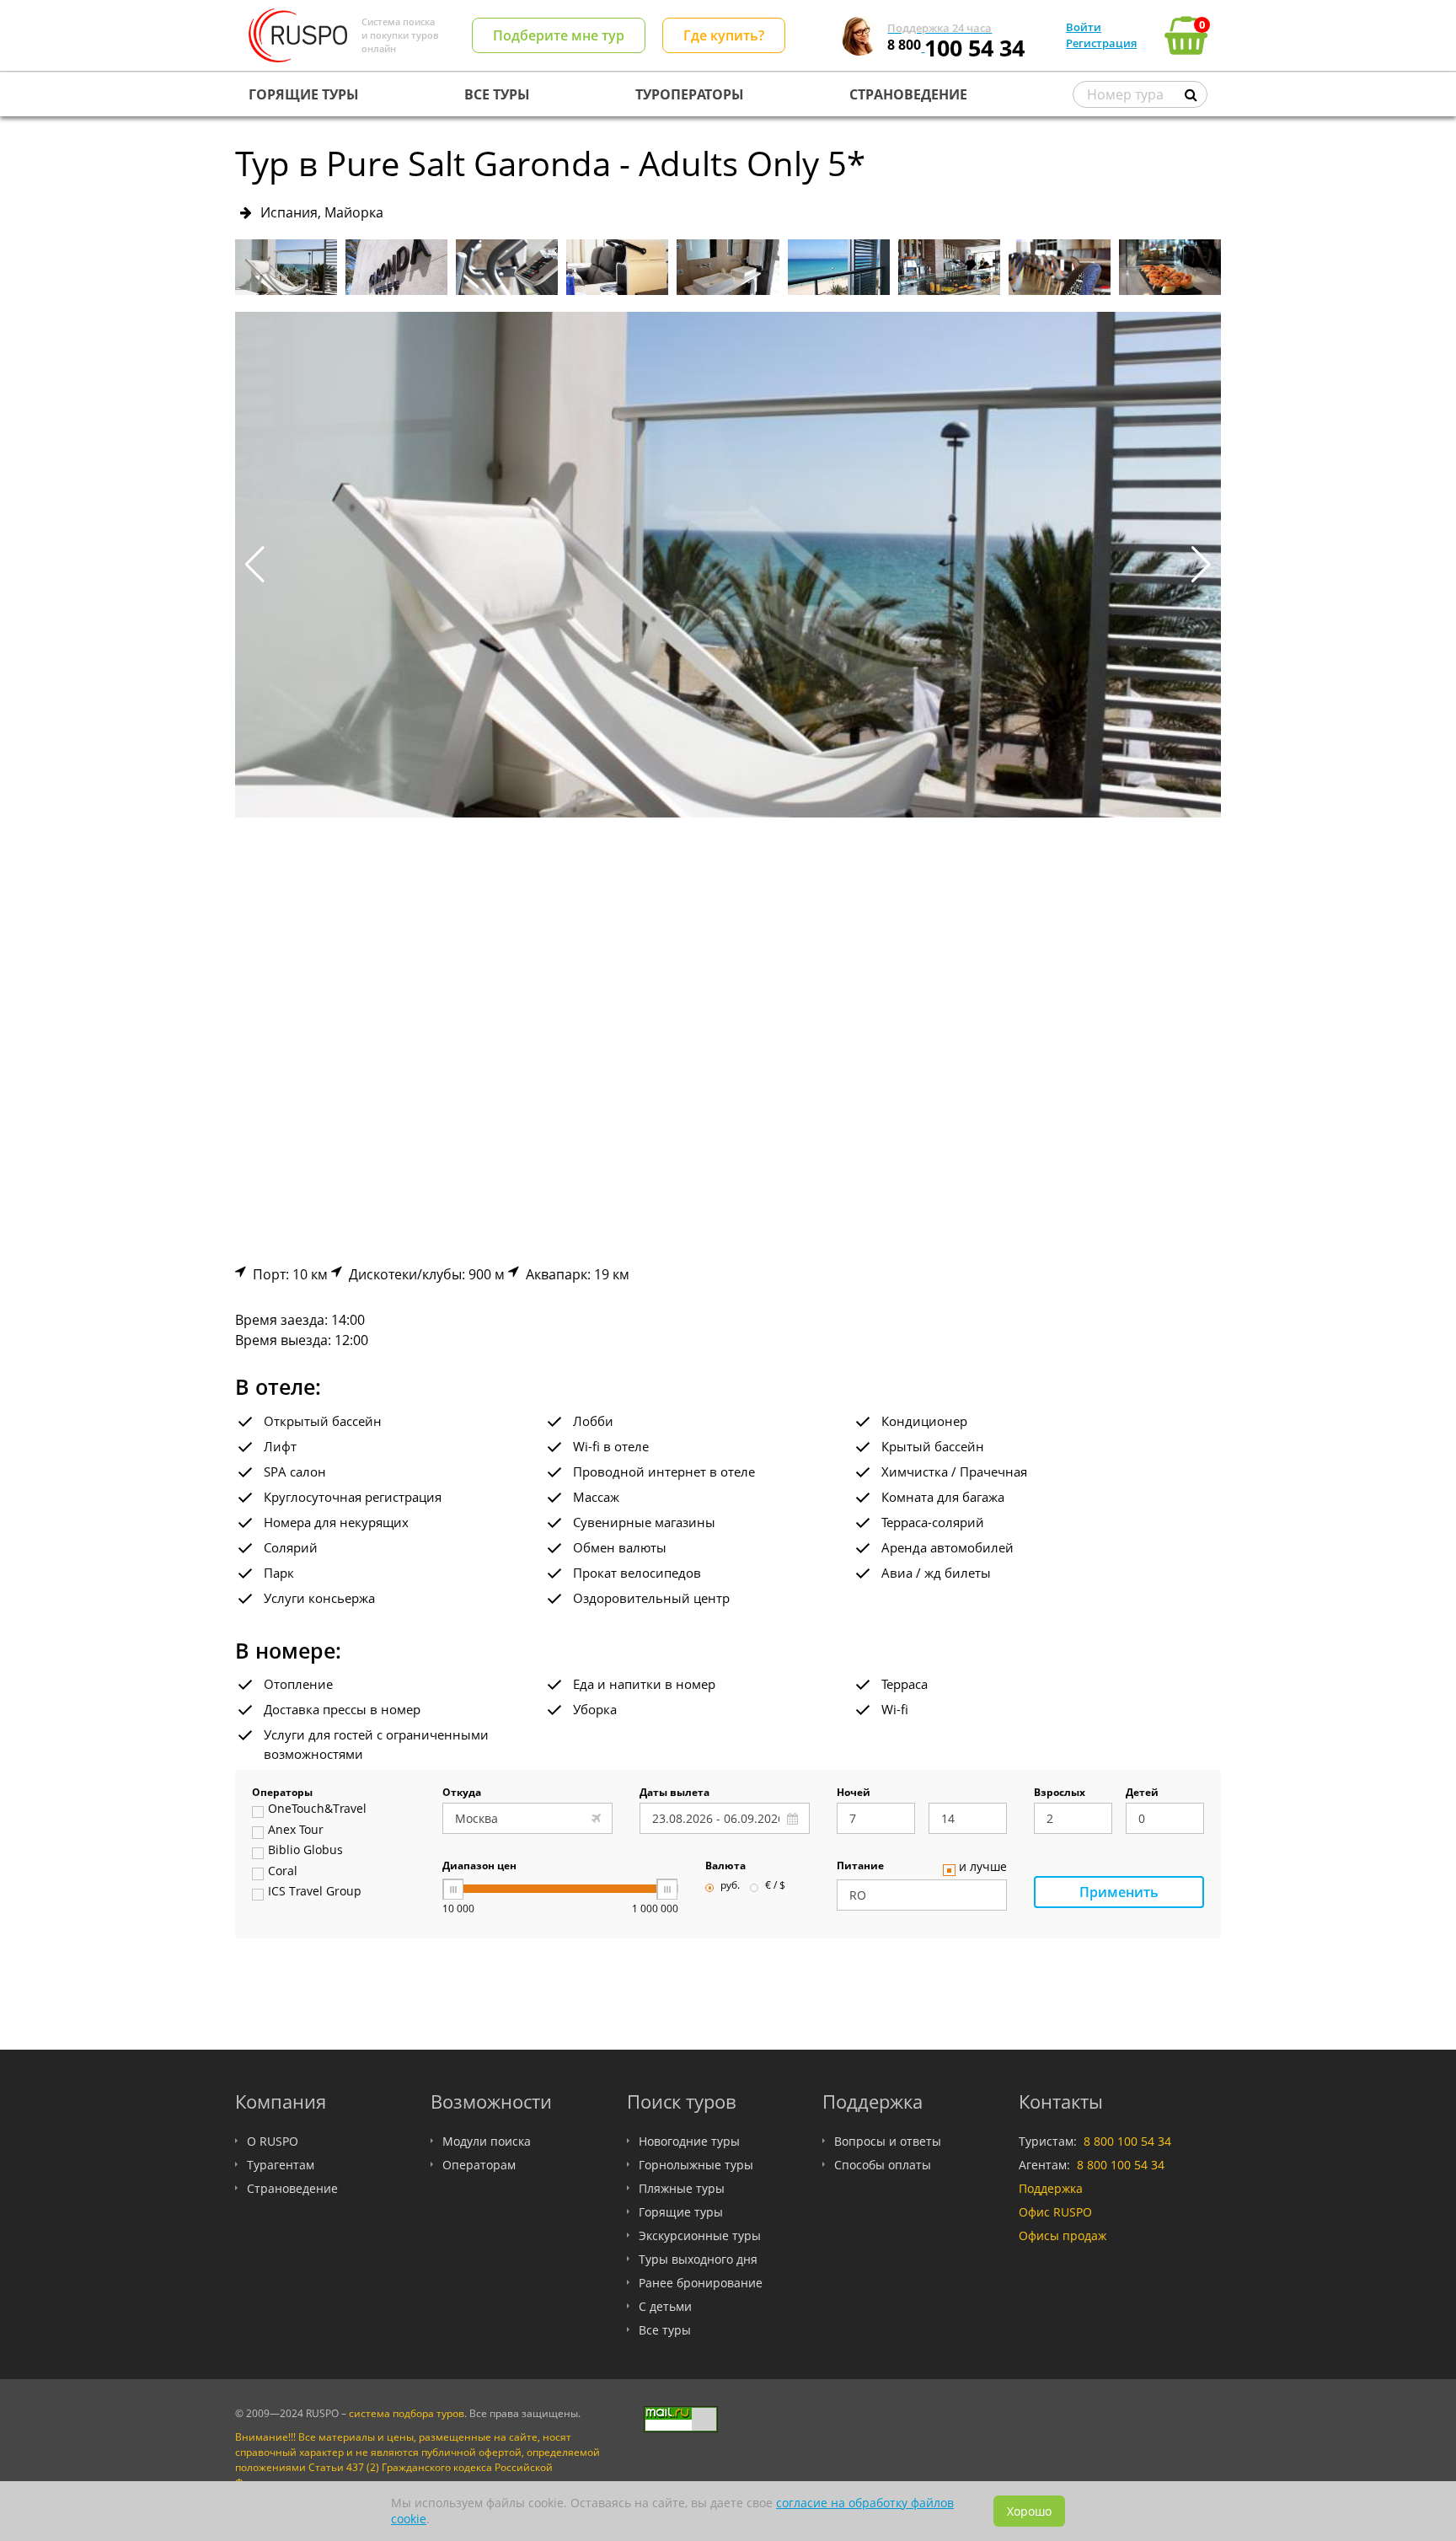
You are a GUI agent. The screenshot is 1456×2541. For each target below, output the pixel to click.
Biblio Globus (305, 1851)
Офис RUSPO (1055, 2212)
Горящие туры (681, 2212)
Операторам (479, 2165)
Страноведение (292, 2188)
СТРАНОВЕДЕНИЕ (908, 94)
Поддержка (1051, 2188)
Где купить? (724, 35)
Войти (1084, 27)
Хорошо (1029, 2511)
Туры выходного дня (698, 2259)
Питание (860, 1867)
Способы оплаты (883, 2165)
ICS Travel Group (315, 1892)
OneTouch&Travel (317, 1809)
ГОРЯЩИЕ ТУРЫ (304, 94)
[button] (1201, 565)
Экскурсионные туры (700, 2235)
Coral (283, 1872)
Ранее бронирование (701, 2283)
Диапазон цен (479, 1867)
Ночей (854, 1793)
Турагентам (281, 2165)
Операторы (282, 1793)
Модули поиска (487, 2141)
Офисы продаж (1063, 2235)
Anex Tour (296, 1831)
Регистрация (1101, 43)
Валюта (725, 1867)
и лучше (983, 1868)
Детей (1142, 1793)
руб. (730, 1886)
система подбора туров (407, 2413)
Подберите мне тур (559, 35)
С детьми (665, 2306)
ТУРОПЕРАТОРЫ (690, 94)
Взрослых (1060, 1793)
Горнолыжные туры (696, 2165)
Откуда (462, 1793)
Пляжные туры (682, 2188)
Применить (1119, 1892)
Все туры (665, 2330)
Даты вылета (674, 1793)
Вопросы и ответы (888, 2141)
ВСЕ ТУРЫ (497, 94)
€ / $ (775, 1886)
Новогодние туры (689, 2141)
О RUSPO (273, 2141)
